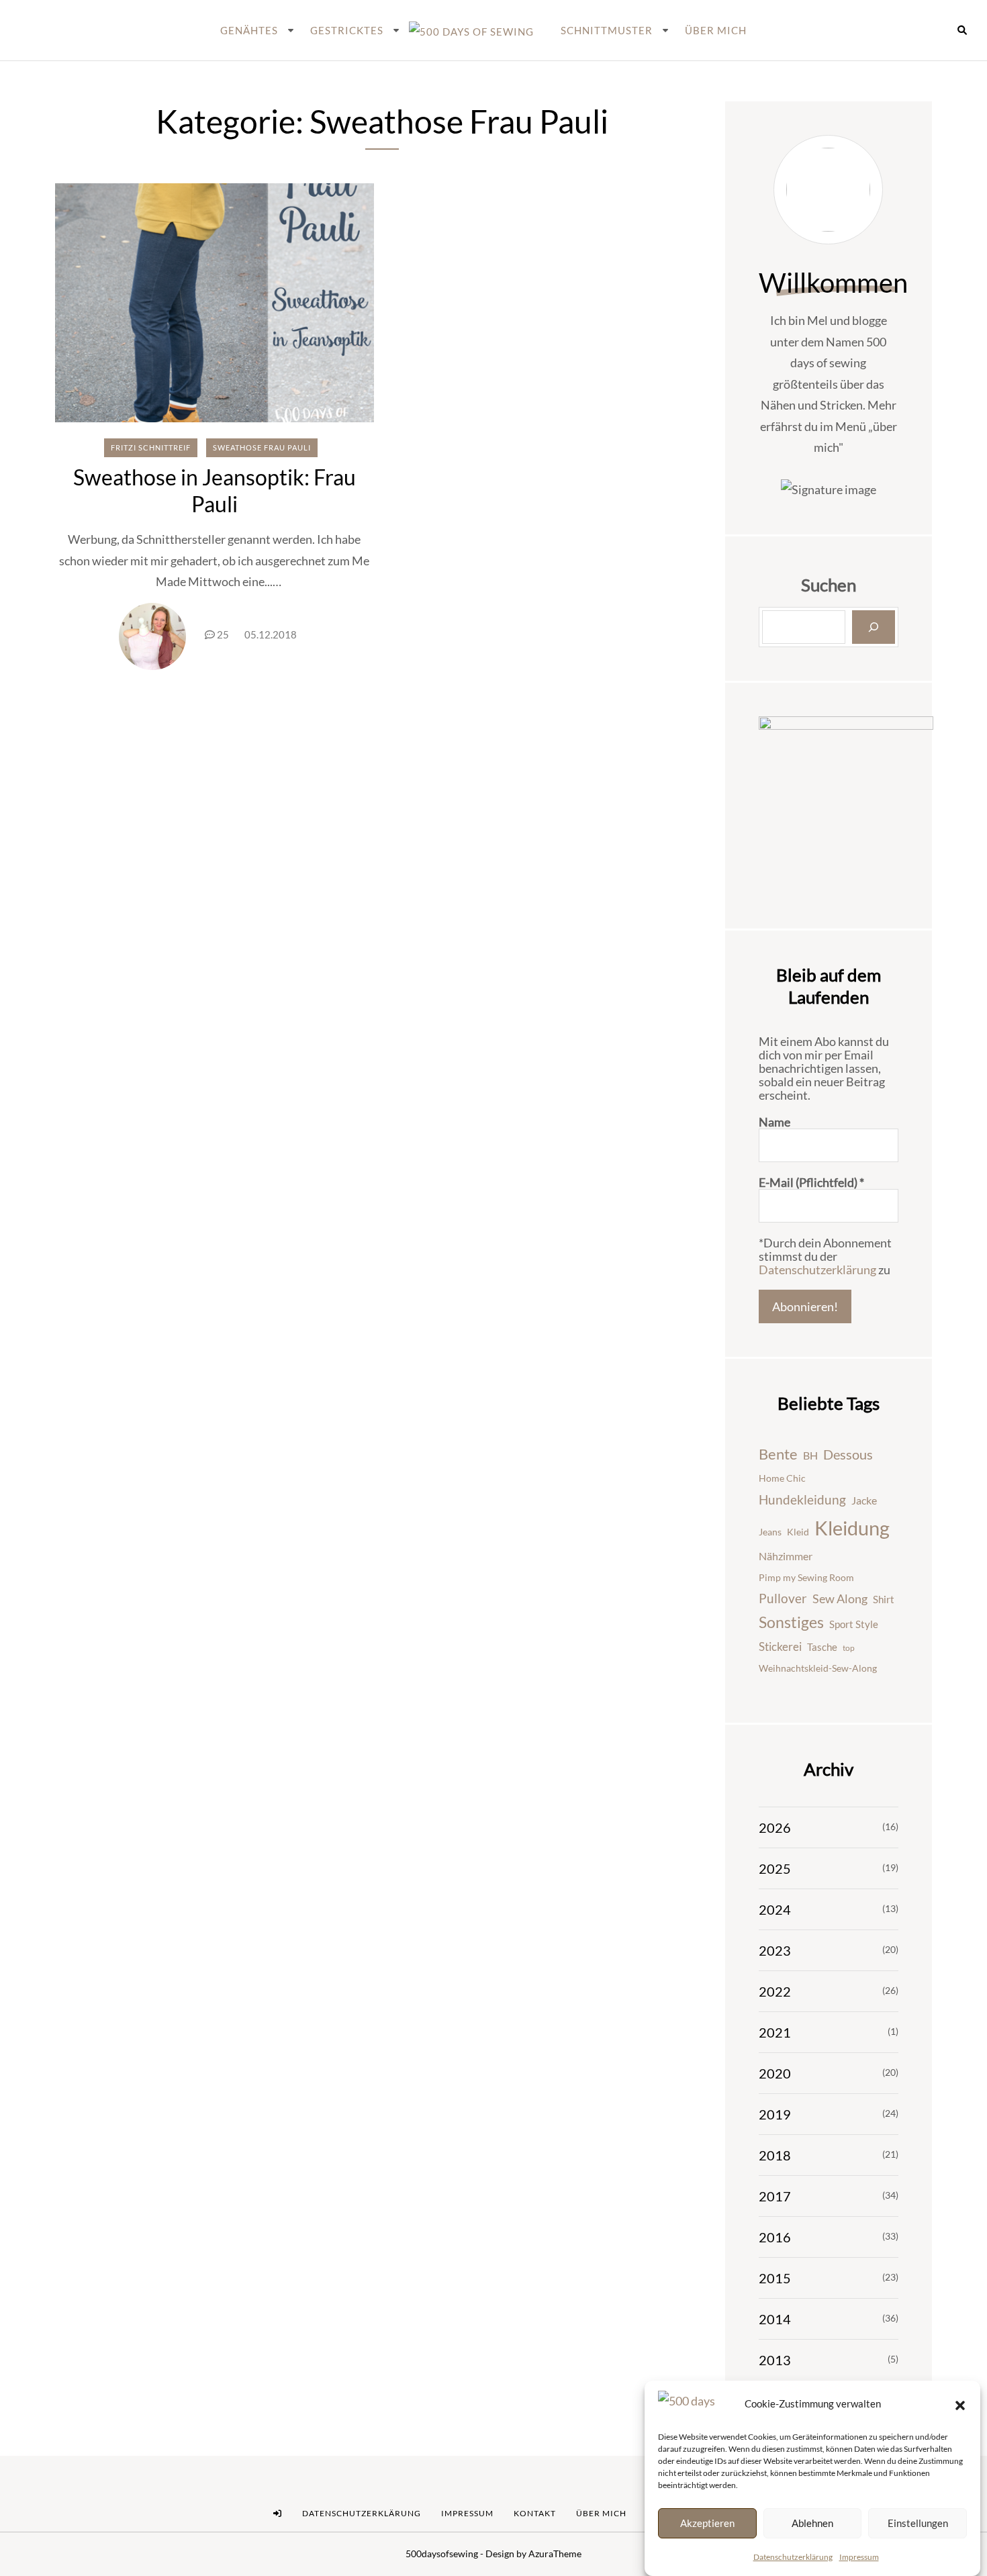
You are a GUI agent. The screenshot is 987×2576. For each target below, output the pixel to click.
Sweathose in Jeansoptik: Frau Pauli (215, 490)
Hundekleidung (802, 1499)
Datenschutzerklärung (793, 2557)
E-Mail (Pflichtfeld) (811, 1182)
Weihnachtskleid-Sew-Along (818, 1668)
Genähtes (249, 30)
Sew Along (840, 1599)
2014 (775, 2319)
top (849, 1648)
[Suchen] (874, 627)
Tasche (822, 1647)
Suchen (829, 585)
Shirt (884, 1599)
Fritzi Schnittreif (151, 447)
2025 (775, 1868)
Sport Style (854, 1624)
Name (774, 1122)
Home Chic (782, 1478)
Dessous (848, 1454)
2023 (775, 1950)
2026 (775, 1827)
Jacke (864, 1500)
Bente (778, 1454)
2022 (775, 1991)
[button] (960, 2404)
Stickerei (780, 1647)
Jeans (770, 1532)
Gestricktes (347, 30)
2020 (775, 2073)
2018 (775, 2155)
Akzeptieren (707, 2523)
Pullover (783, 1599)
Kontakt (535, 2513)
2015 (775, 2278)
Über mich (716, 30)
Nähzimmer (786, 1556)
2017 (775, 2196)
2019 (775, 2114)
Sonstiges (791, 1622)
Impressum (859, 2557)
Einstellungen (918, 2523)
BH (810, 1455)
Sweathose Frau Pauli (262, 447)
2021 (775, 2032)
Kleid (798, 1532)
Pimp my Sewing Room (806, 1577)
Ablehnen (812, 2523)
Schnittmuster (607, 30)
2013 (775, 2360)
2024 (775, 1909)
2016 (775, 2237)
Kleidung (852, 1528)
